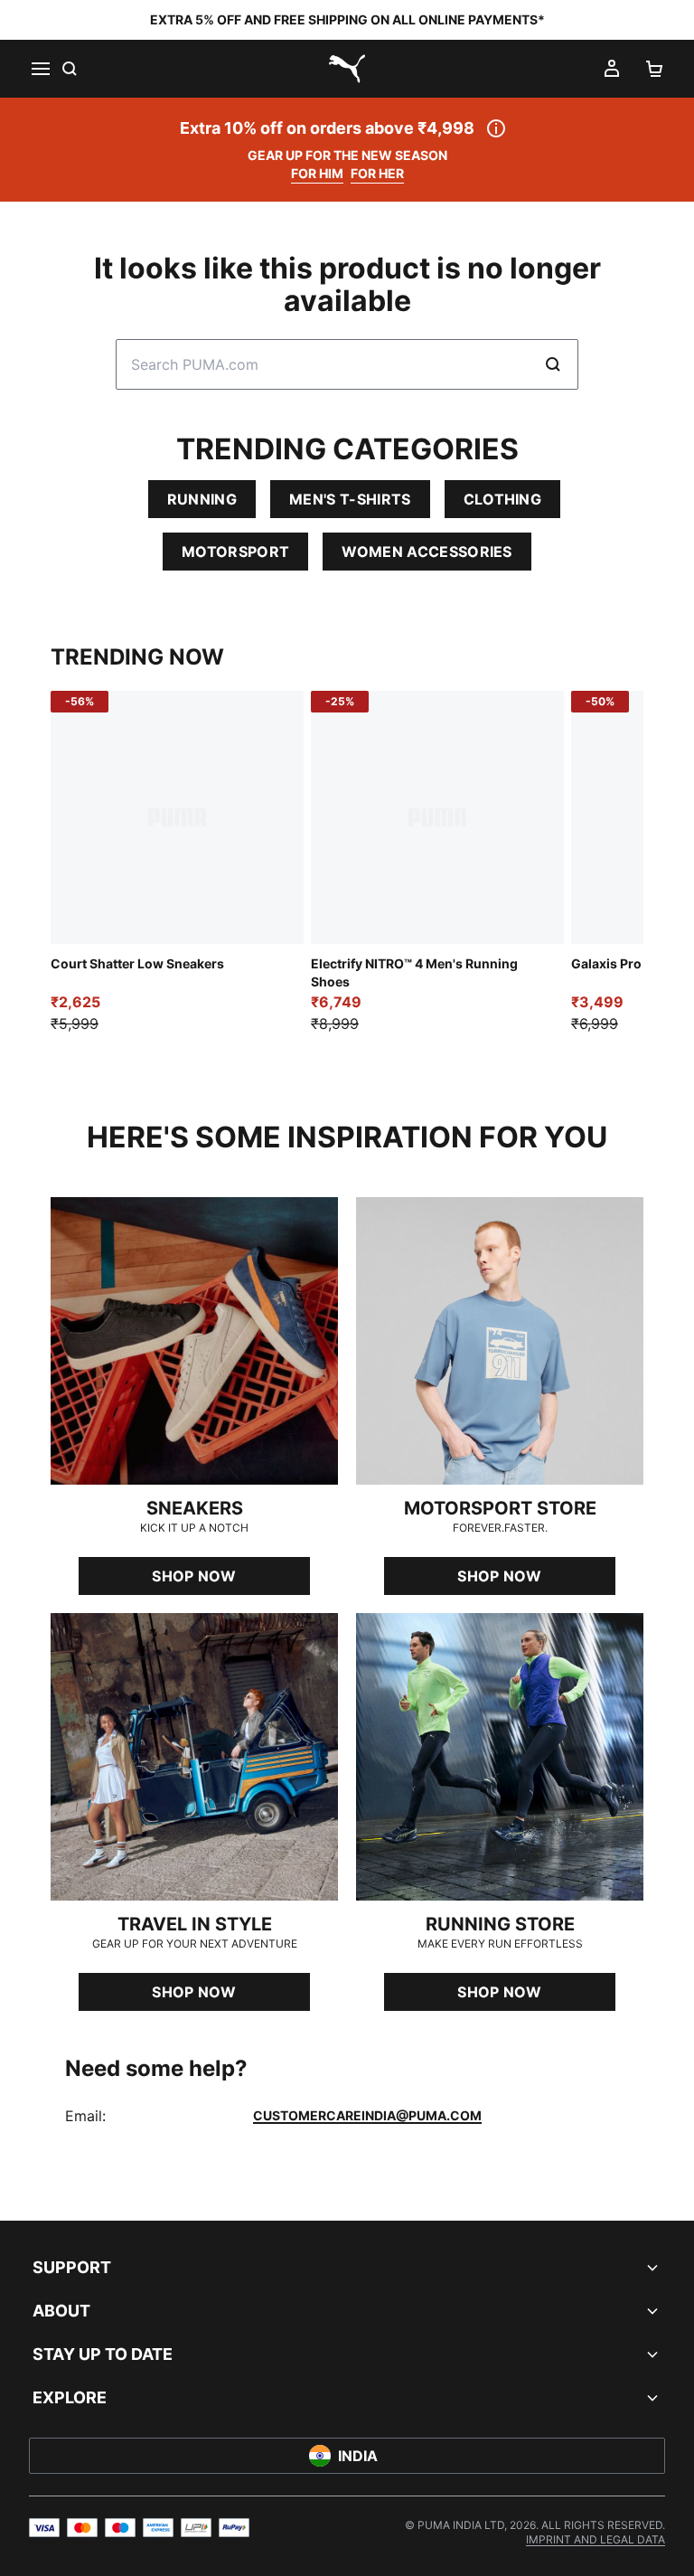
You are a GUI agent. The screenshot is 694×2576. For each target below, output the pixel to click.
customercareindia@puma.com (367, 2115)
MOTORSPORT (235, 552)
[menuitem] (596, 2539)
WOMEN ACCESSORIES (427, 552)
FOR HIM (317, 173)
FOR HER (377, 173)
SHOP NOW (194, 1576)
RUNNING (202, 499)
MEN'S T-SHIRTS (350, 499)
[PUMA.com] (347, 69)
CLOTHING (503, 499)
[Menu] (40, 69)
